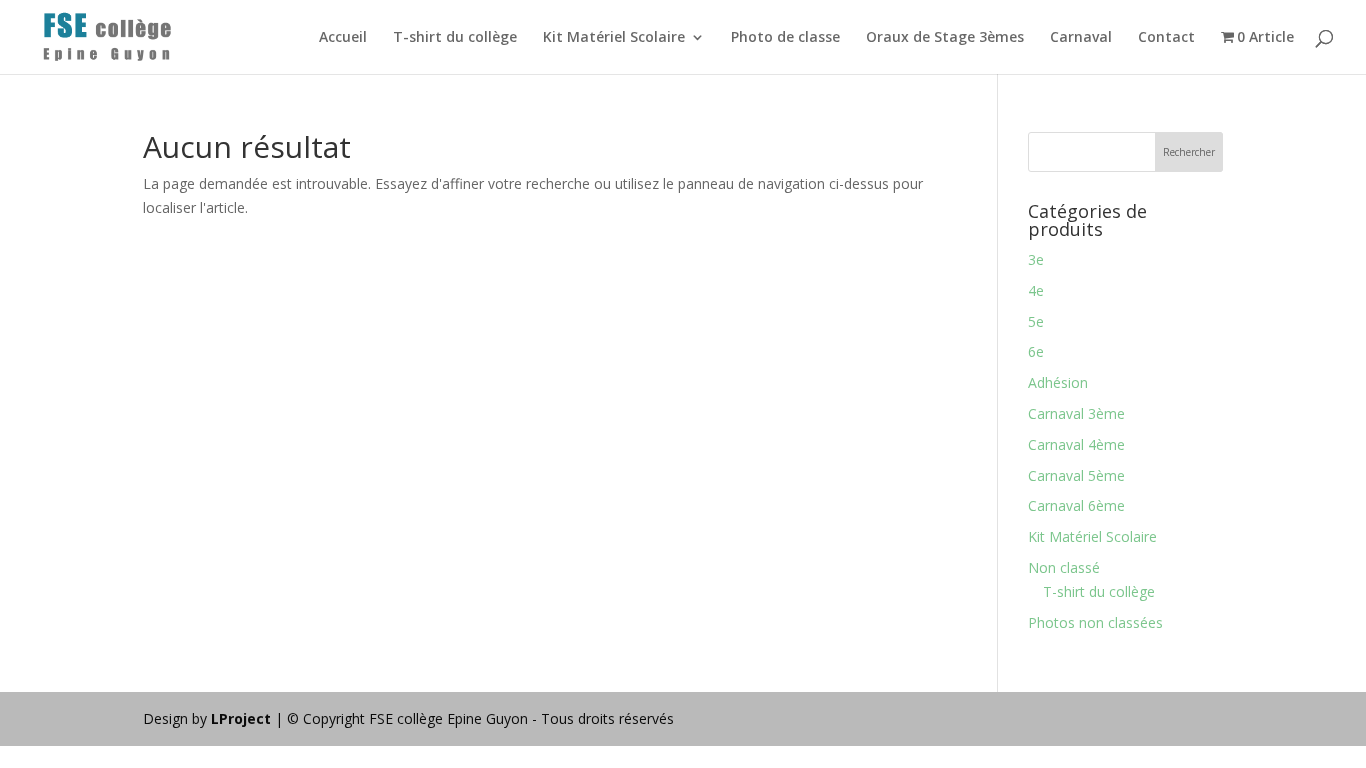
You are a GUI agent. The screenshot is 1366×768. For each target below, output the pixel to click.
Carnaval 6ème (1076, 505)
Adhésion (1058, 382)
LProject (243, 718)
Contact (1166, 38)
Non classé (1064, 567)
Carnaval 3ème (1076, 413)
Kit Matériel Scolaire (614, 38)
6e (1036, 351)
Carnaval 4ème (1076, 444)
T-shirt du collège (455, 38)
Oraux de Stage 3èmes (945, 38)
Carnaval (1081, 38)
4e (1036, 290)
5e (1036, 321)
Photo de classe (785, 38)
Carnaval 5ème (1076, 475)
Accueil (343, 38)
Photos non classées (1095, 622)
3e (1036, 259)
